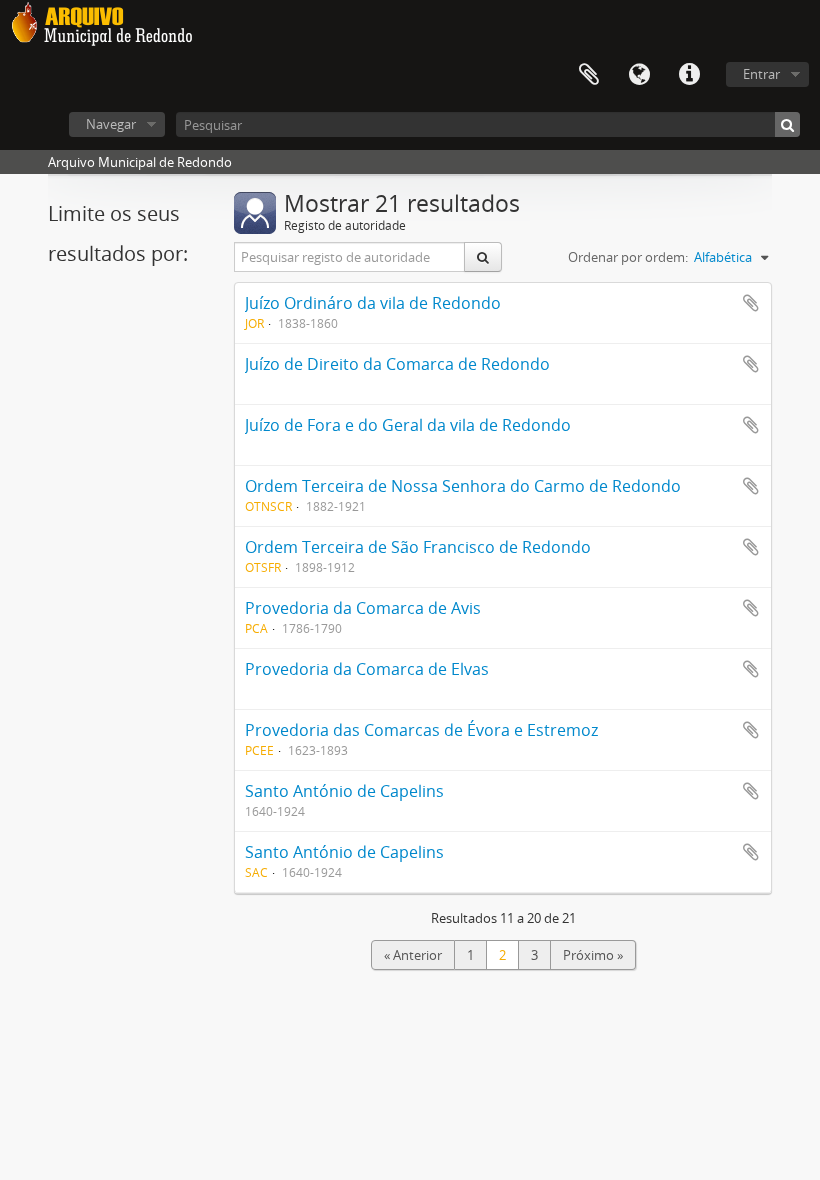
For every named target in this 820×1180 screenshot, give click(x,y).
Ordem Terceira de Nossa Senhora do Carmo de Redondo (463, 486)
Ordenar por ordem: (628, 257)
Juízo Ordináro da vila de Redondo (373, 303)
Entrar (761, 74)
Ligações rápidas (689, 75)
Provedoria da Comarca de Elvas (367, 669)
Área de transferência (589, 75)
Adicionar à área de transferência (751, 303)
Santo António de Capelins (344, 791)
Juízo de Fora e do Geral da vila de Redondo (408, 425)
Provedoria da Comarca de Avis (363, 608)
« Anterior (413, 955)
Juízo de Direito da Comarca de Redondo (397, 364)
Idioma (639, 75)
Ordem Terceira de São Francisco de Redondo (418, 547)
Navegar (111, 124)
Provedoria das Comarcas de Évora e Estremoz (421, 730)
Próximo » (593, 955)
